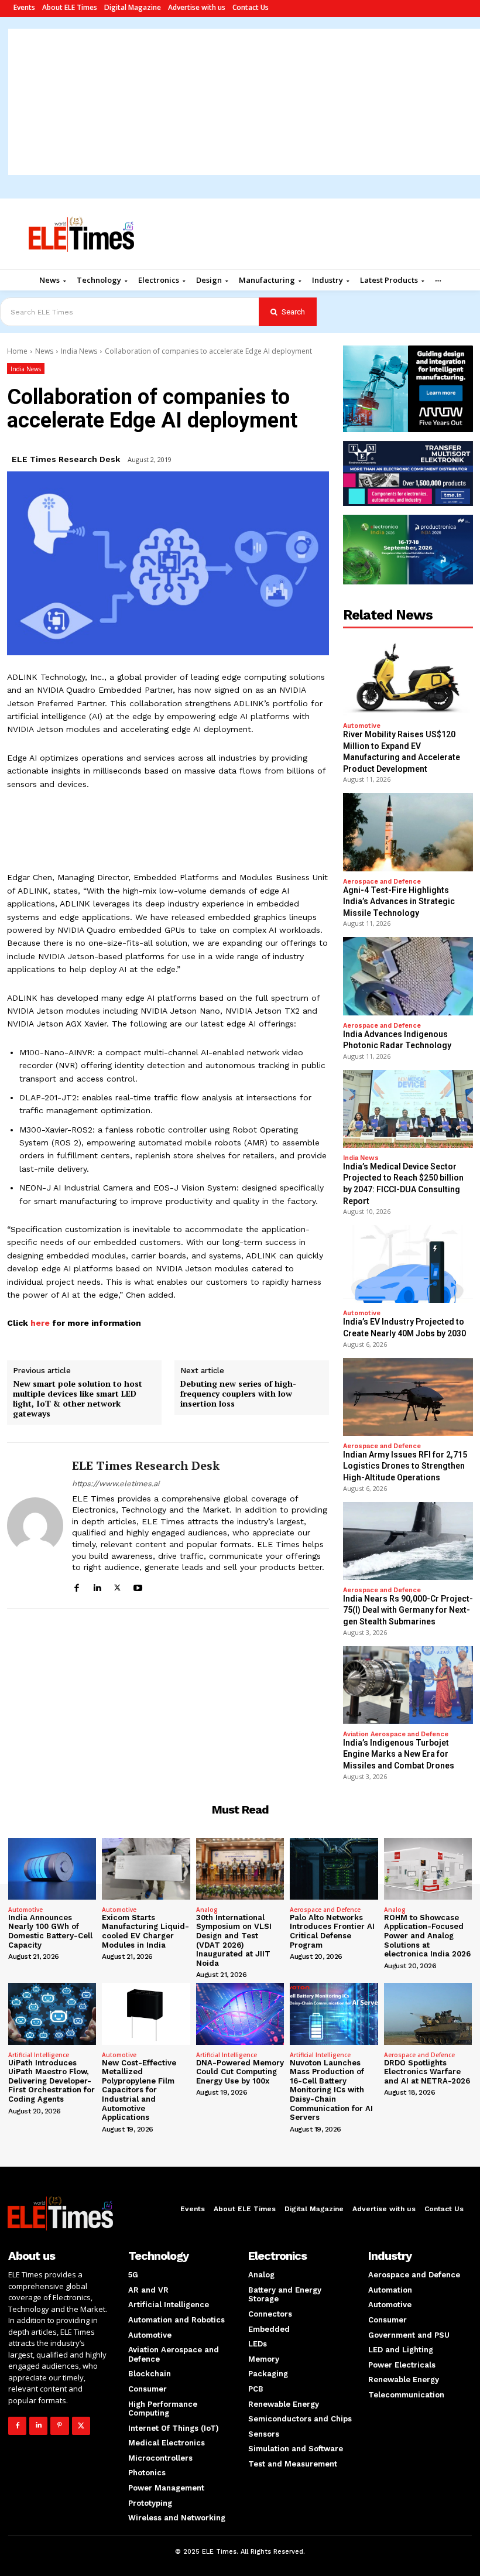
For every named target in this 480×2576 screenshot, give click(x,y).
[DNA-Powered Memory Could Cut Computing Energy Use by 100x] (240, 2014)
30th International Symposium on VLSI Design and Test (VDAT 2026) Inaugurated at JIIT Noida (234, 1940)
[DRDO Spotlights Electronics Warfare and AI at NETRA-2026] (428, 2014)
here (39, 1323)
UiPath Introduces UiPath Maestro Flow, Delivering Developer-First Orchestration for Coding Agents (52, 2081)
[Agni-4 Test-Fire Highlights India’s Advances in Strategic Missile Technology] (408, 832)
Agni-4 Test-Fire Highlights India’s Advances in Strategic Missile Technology (399, 902)
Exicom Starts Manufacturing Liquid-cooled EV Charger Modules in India (145, 1931)
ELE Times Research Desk (66, 459)
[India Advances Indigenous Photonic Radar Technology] (408, 976)
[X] (117, 1586)
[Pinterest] (59, 2426)
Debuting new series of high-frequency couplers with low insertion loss (238, 1394)
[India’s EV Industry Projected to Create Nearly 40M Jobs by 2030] (408, 1264)
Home (17, 351)
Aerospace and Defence (382, 882)
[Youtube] (138, 1586)
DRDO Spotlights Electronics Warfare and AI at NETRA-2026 (427, 2072)
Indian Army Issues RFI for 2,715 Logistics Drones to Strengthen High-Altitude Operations (405, 1466)
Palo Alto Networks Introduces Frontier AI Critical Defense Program (332, 1931)
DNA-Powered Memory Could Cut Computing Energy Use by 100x (240, 2072)
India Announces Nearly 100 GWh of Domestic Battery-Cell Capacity (50, 1931)
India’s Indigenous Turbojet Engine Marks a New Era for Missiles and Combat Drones (399, 1754)
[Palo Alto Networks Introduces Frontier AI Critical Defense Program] (334, 1869)
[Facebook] (76, 1586)
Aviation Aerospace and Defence (396, 1734)
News (44, 351)
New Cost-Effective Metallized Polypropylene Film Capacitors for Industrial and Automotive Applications (139, 2090)
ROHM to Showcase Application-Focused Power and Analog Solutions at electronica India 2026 (427, 1936)
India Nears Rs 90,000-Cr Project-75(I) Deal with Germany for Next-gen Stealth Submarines (408, 1610)
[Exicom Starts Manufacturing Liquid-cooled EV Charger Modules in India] (146, 1869)
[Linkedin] (97, 1586)
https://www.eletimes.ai (116, 1484)
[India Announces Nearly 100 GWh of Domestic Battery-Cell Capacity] (52, 1869)
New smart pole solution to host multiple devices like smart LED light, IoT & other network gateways (78, 1399)
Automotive (362, 726)
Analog (207, 1910)
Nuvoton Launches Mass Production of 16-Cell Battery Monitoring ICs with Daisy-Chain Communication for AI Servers (331, 2090)
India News (79, 351)
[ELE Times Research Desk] (35, 1525)
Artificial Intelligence (39, 2055)
